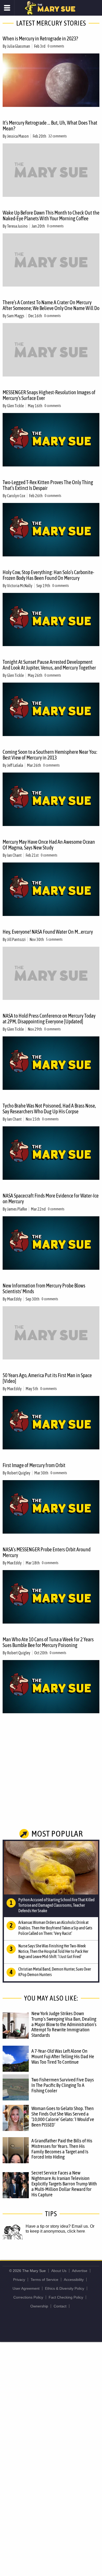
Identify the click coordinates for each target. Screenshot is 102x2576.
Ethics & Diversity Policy (65, 2288)
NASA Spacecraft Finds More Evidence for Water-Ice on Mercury (51, 1198)
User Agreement (26, 2288)
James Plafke (17, 1209)
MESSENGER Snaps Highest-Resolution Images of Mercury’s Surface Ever (49, 395)
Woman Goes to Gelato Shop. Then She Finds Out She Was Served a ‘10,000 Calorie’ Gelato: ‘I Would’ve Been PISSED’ (63, 2116)
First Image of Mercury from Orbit (34, 1465)
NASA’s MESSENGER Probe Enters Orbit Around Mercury (47, 1552)
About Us (59, 2271)
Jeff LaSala (15, 765)
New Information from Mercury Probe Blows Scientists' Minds (44, 1288)
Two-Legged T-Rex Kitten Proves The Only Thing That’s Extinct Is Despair (48, 485)
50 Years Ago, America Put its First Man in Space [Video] (47, 1378)
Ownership (39, 2306)
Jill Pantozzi (16, 939)
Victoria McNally (20, 586)
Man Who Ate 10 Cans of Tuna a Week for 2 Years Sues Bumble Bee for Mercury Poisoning (48, 1642)
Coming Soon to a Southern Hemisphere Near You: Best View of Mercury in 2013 (50, 755)
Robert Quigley (19, 1473)
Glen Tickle (15, 406)
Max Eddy (14, 1299)
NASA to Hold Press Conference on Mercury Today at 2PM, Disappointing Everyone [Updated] (49, 1019)
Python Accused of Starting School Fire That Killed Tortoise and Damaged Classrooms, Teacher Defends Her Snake (56, 1905)
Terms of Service (44, 2280)
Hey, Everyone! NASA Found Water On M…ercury (48, 932)
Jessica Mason (18, 136)
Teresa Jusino (17, 226)
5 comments (54, 939)
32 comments (58, 136)
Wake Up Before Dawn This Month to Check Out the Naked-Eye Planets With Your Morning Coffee (51, 215)
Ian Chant (14, 855)
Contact (60, 2306)
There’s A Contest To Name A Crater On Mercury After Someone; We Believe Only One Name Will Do (51, 305)
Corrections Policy (28, 2297)
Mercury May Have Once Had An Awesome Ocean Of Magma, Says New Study (49, 845)
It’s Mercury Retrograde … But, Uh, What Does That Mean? (50, 126)
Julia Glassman (19, 46)
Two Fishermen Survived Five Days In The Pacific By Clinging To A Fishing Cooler (63, 2085)
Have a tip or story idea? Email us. (57, 2226)
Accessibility (74, 2280)
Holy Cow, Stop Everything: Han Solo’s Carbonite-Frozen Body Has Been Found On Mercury (48, 575)
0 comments (56, 46)
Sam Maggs (16, 316)
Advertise (80, 2271)
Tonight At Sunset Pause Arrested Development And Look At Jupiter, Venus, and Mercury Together (49, 665)
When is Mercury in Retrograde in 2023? (40, 38)
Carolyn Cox (16, 496)
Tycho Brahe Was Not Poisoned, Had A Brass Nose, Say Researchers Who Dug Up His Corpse (49, 1108)
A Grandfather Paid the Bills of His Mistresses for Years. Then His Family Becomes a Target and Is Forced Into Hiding (62, 2149)
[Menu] (7, 8)
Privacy (19, 2280)
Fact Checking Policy (66, 2297)
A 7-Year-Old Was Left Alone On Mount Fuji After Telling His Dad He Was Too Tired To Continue (63, 2056)
